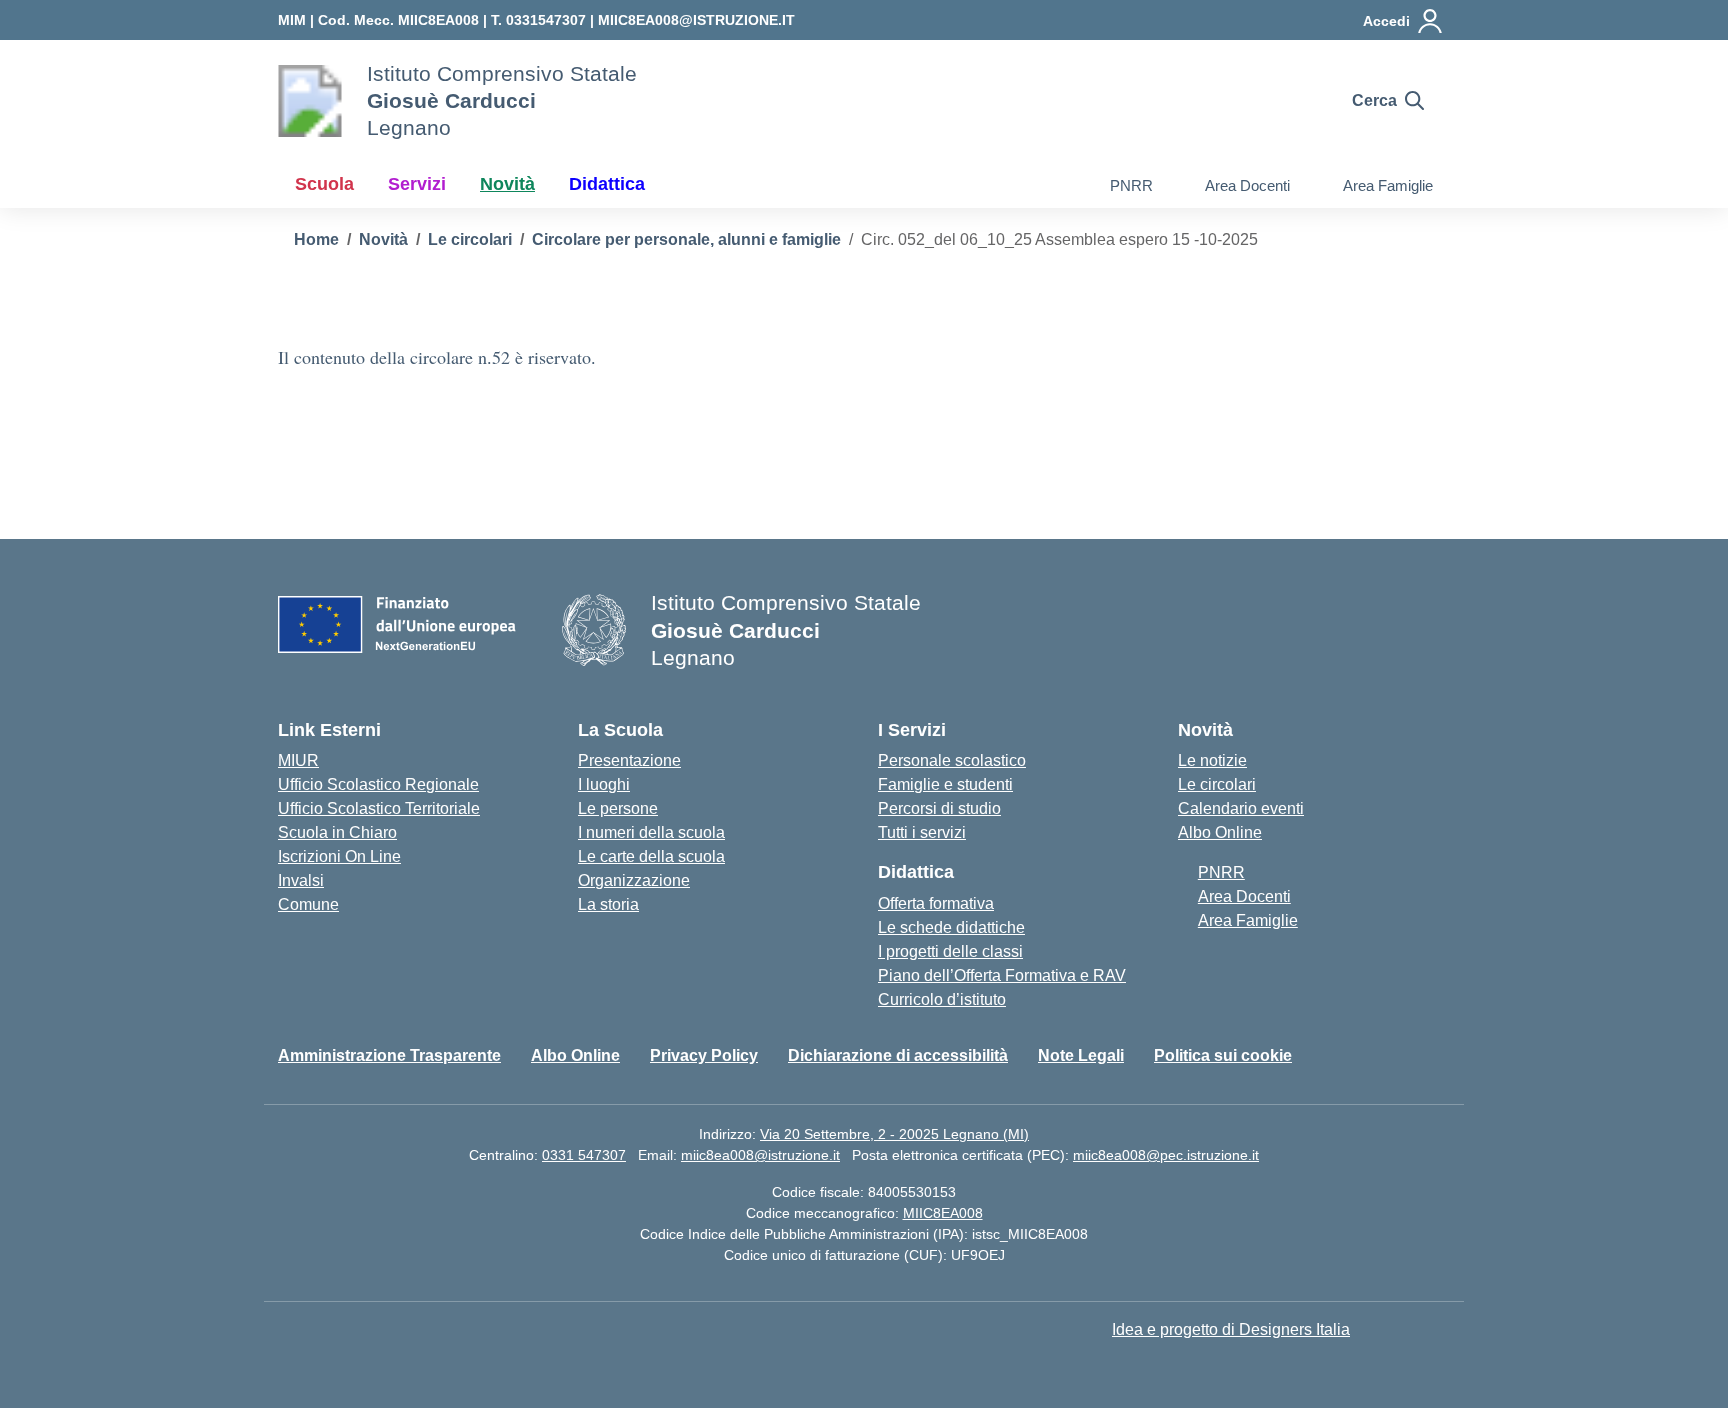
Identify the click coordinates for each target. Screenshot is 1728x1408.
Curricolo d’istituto (942, 999)
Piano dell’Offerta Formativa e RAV (1002, 975)
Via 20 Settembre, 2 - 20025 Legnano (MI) (894, 1134)
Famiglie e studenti (945, 784)
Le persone (618, 808)
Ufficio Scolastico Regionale (378, 784)
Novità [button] (507, 184)
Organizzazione (634, 880)
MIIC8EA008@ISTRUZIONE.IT (696, 20)
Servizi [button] (417, 184)
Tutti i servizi (922, 832)
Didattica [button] (607, 184)
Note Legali (1081, 1055)
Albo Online (1220, 832)
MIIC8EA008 (943, 1213)
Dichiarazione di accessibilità (898, 1055)
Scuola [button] (324, 184)
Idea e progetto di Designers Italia (1231, 1329)
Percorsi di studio (939, 808)
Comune (308, 904)
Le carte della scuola (651, 856)
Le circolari (1217, 784)
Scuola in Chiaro (337, 832)
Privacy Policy (704, 1055)
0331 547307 (584, 1155)
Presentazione (629, 760)
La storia (608, 904)
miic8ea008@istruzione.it (760, 1155)
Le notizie (1212, 760)
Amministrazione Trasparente (389, 1055)
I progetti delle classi (950, 951)
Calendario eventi (1241, 808)
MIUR (298, 760)
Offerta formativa (936, 903)
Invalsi (301, 880)
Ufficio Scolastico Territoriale (379, 808)
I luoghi (604, 784)
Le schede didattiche (951, 927)
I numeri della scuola (651, 832)
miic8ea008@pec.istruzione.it (1166, 1155)
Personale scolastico (952, 760)
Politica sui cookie (1223, 1055)
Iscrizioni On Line (339, 856)
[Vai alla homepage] (310, 101)
